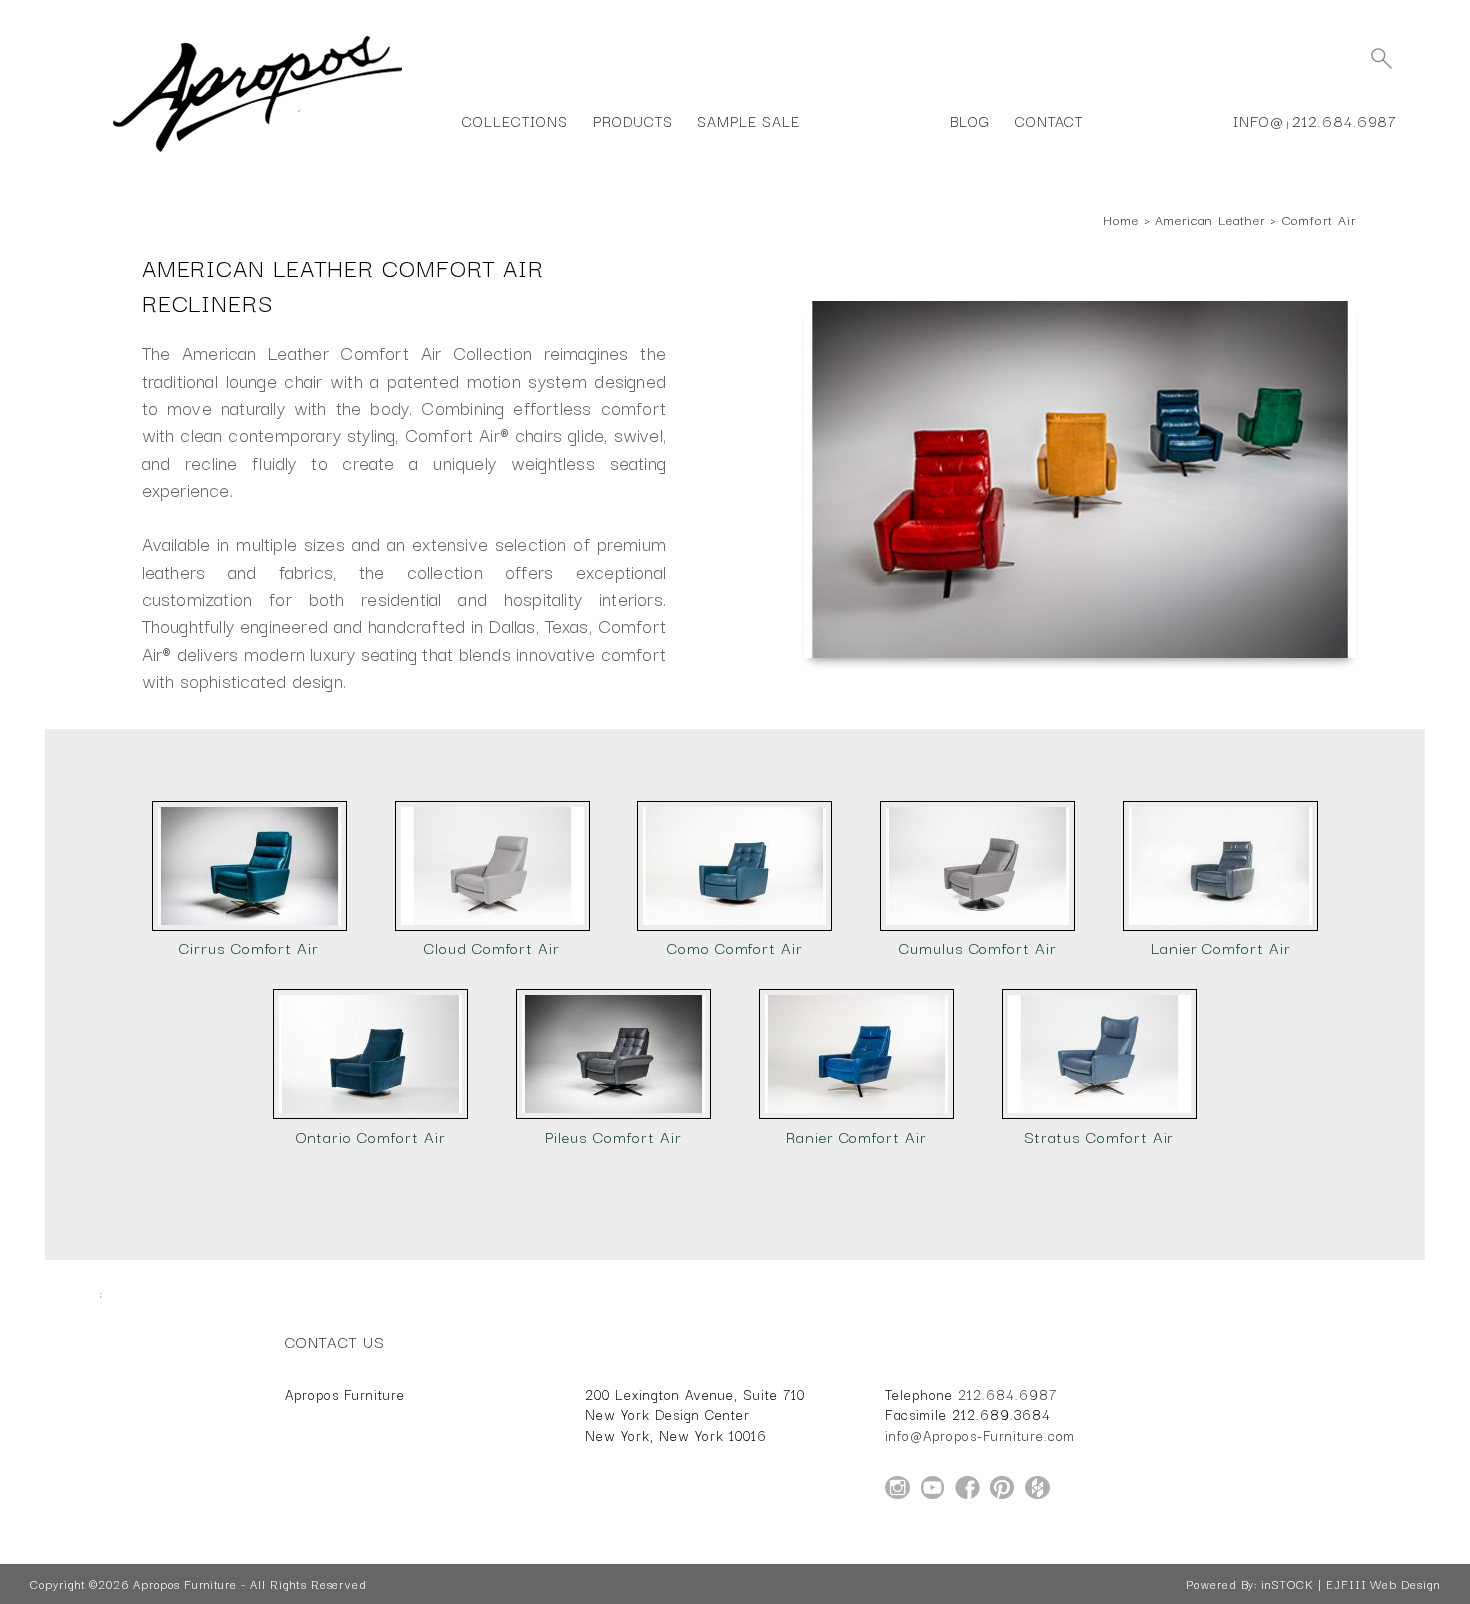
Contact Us (335, 1341)
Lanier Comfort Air (1221, 947)
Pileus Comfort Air (613, 1136)
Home (1121, 219)
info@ (1258, 120)
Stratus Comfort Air (1099, 1136)
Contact (1049, 120)
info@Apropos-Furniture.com (980, 1435)
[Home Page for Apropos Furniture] (257, 152)
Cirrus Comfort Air (249, 947)
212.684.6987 (1344, 120)
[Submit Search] (1381, 58)
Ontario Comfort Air (371, 1136)
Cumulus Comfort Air (978, 947)
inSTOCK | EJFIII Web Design (1350, 1584)
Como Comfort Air (735, 947)
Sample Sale (748, 120)
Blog (970, 120)
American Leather (1209, 219)
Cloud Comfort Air (492, 947)
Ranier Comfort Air (856, 1136)
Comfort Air (1319, 219)
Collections (514, 120)
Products (633, 120)
